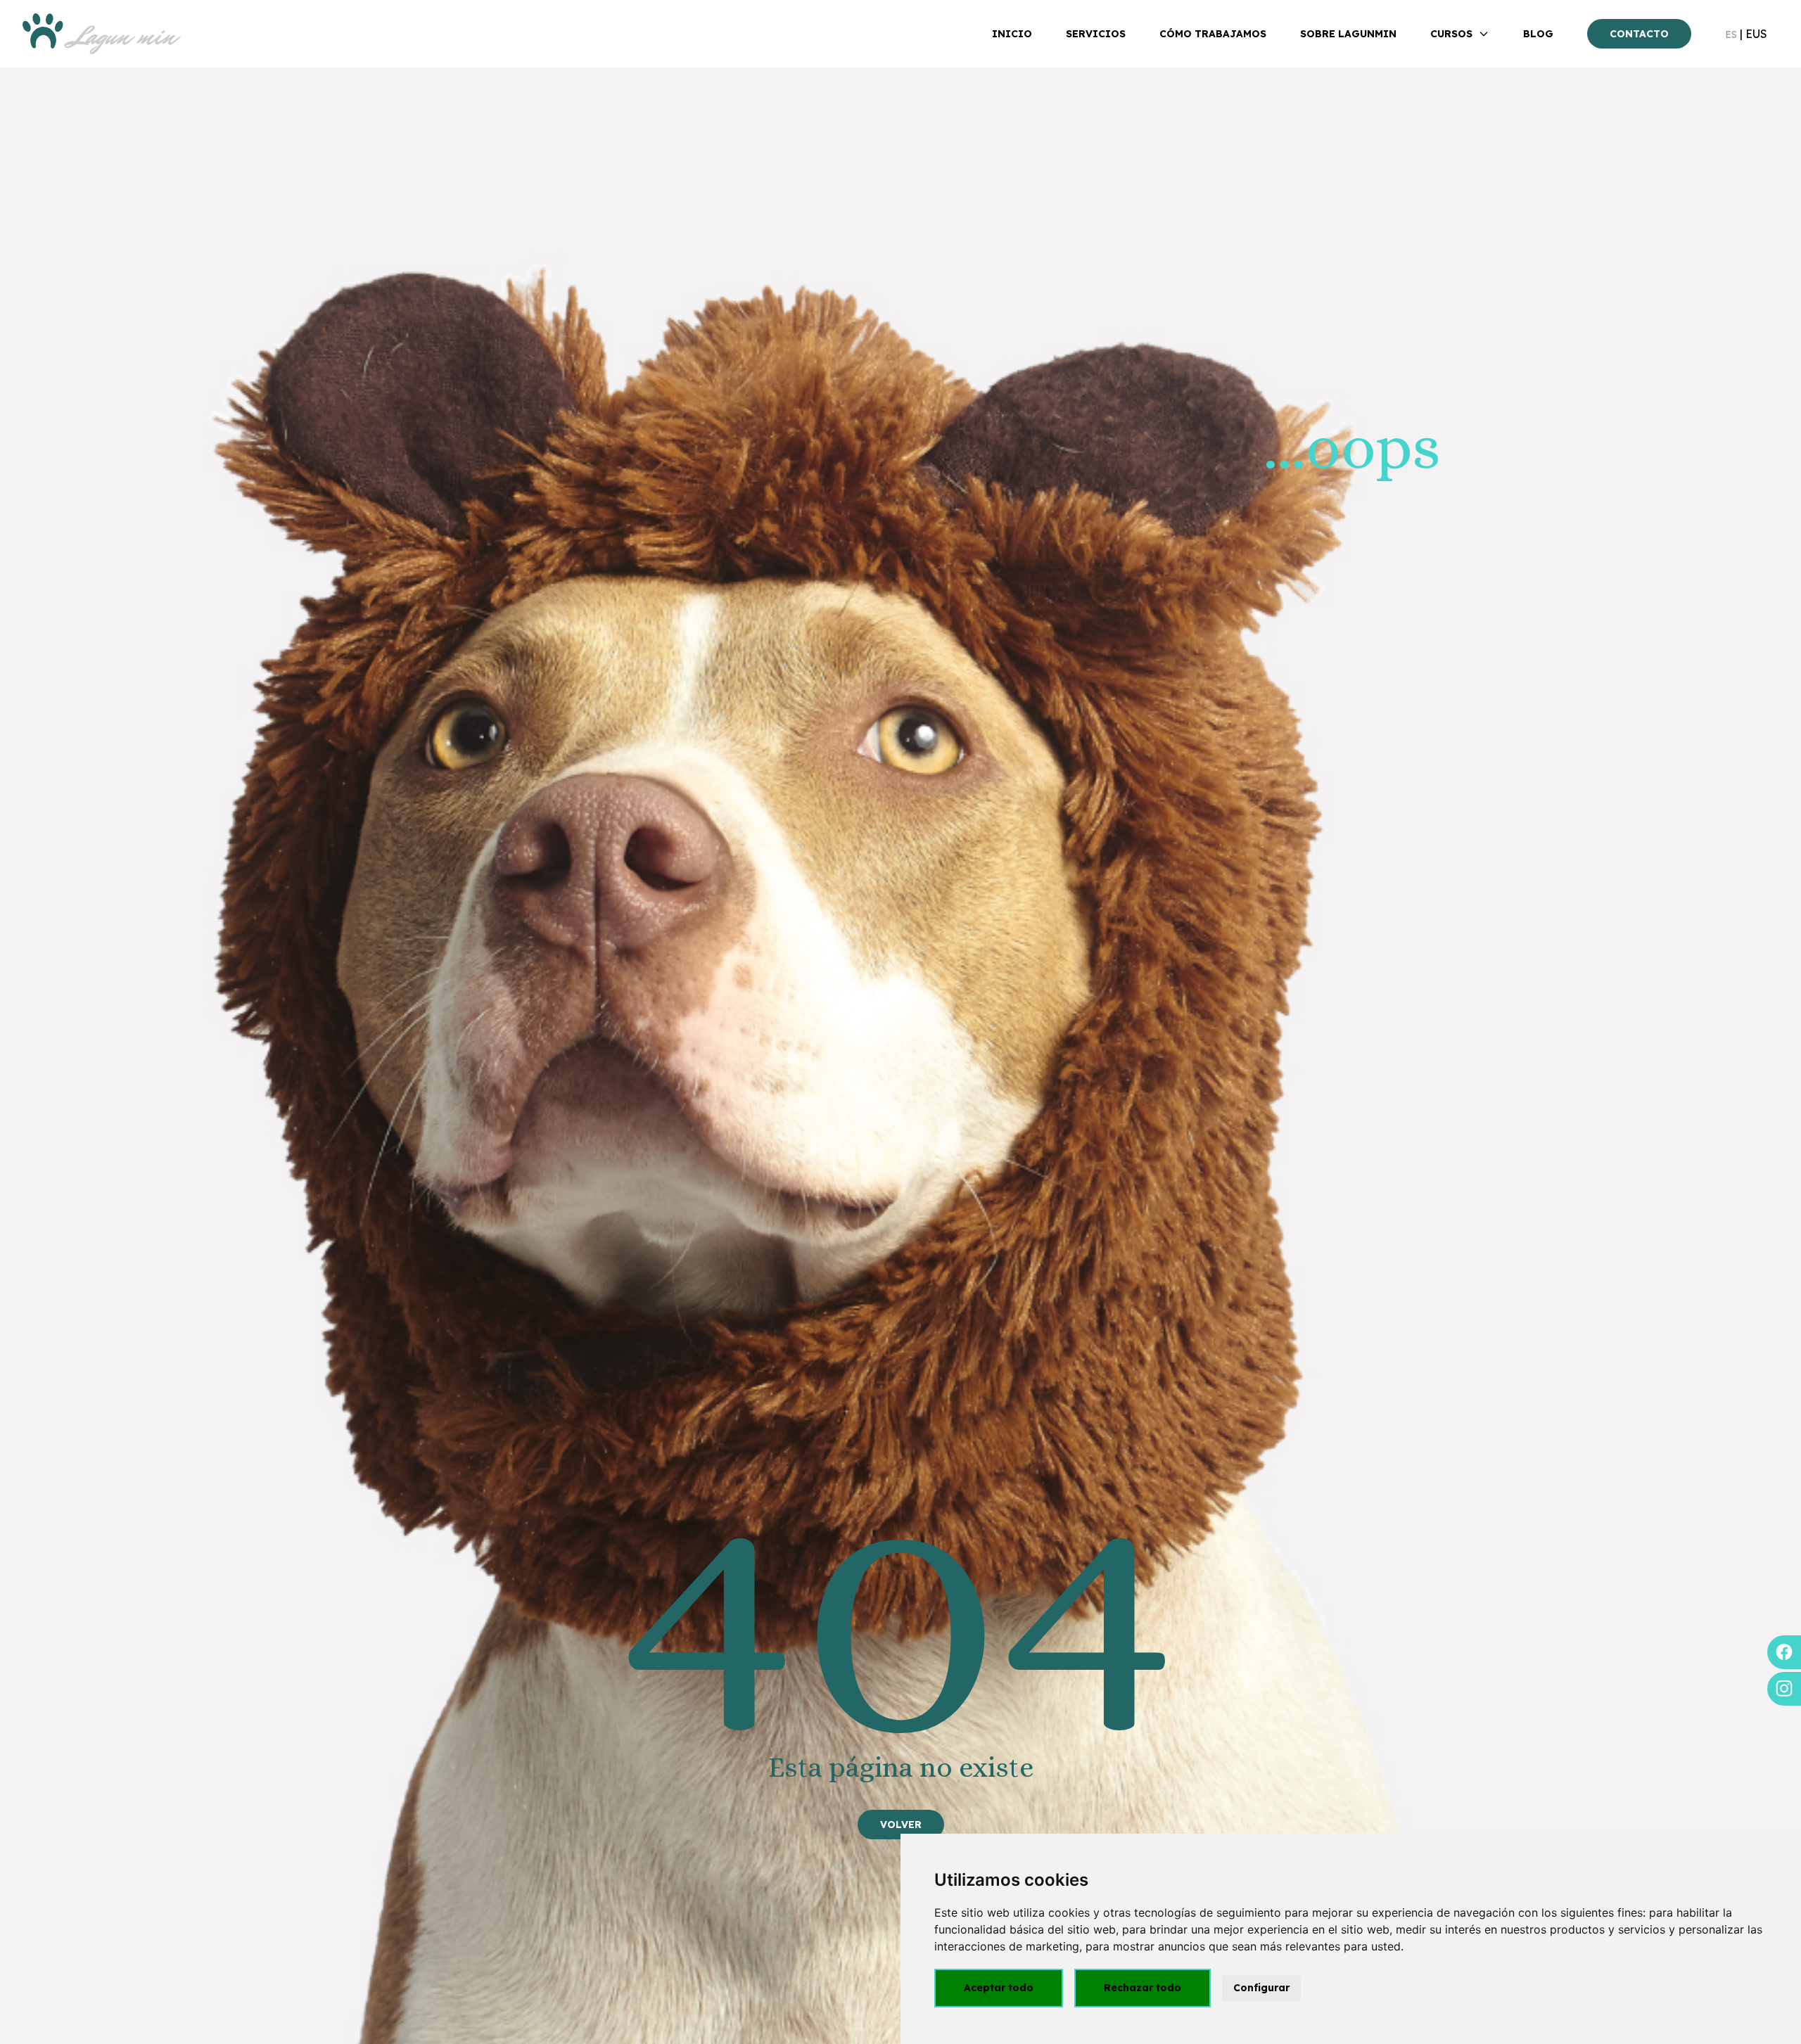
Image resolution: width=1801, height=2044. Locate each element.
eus (1756, 34)
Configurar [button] (1261, 1988)
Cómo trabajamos (1213, 34)
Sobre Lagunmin (1348, 34)
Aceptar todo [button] (999, 1988)
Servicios (1096, 34)
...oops (1352, 446)
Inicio (1012, 34)
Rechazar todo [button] (1143, 1988)
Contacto (1639, 34)
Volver (901, 1825)
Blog (1538, 34)
